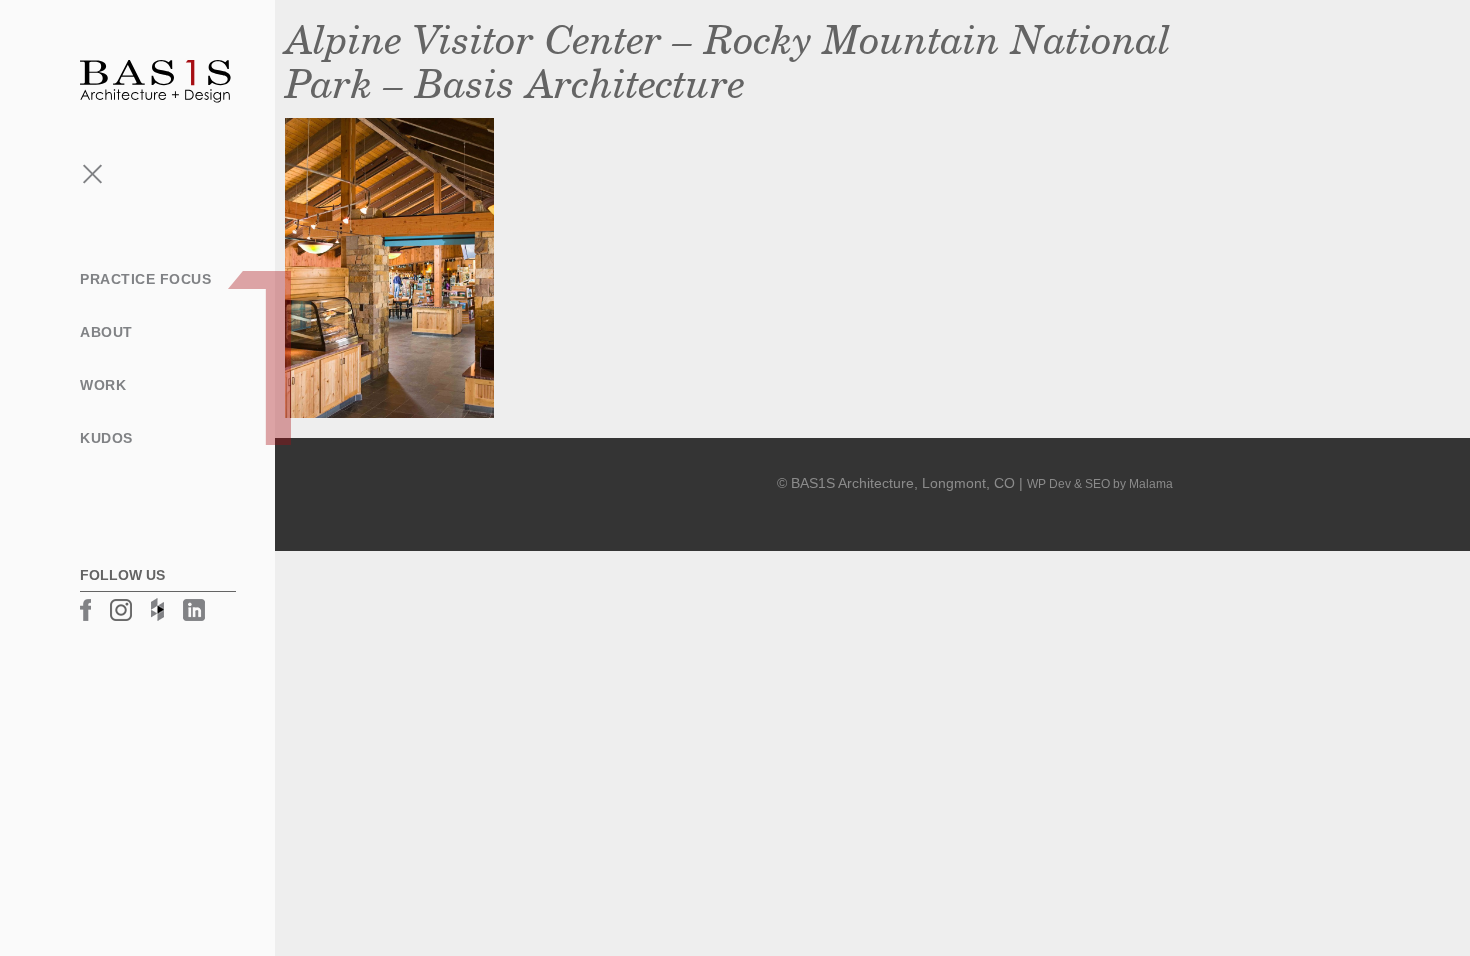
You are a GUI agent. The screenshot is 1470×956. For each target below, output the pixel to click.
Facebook (85, 610)
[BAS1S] (155, 80)
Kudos (106, 438)
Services (61, 360)
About (106, 332)
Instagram (121, 610)
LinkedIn (194, 610)
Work (103, 385)
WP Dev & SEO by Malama (1100, 484)
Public (51, 424)
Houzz (157, 609)
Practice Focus (145, 279)
